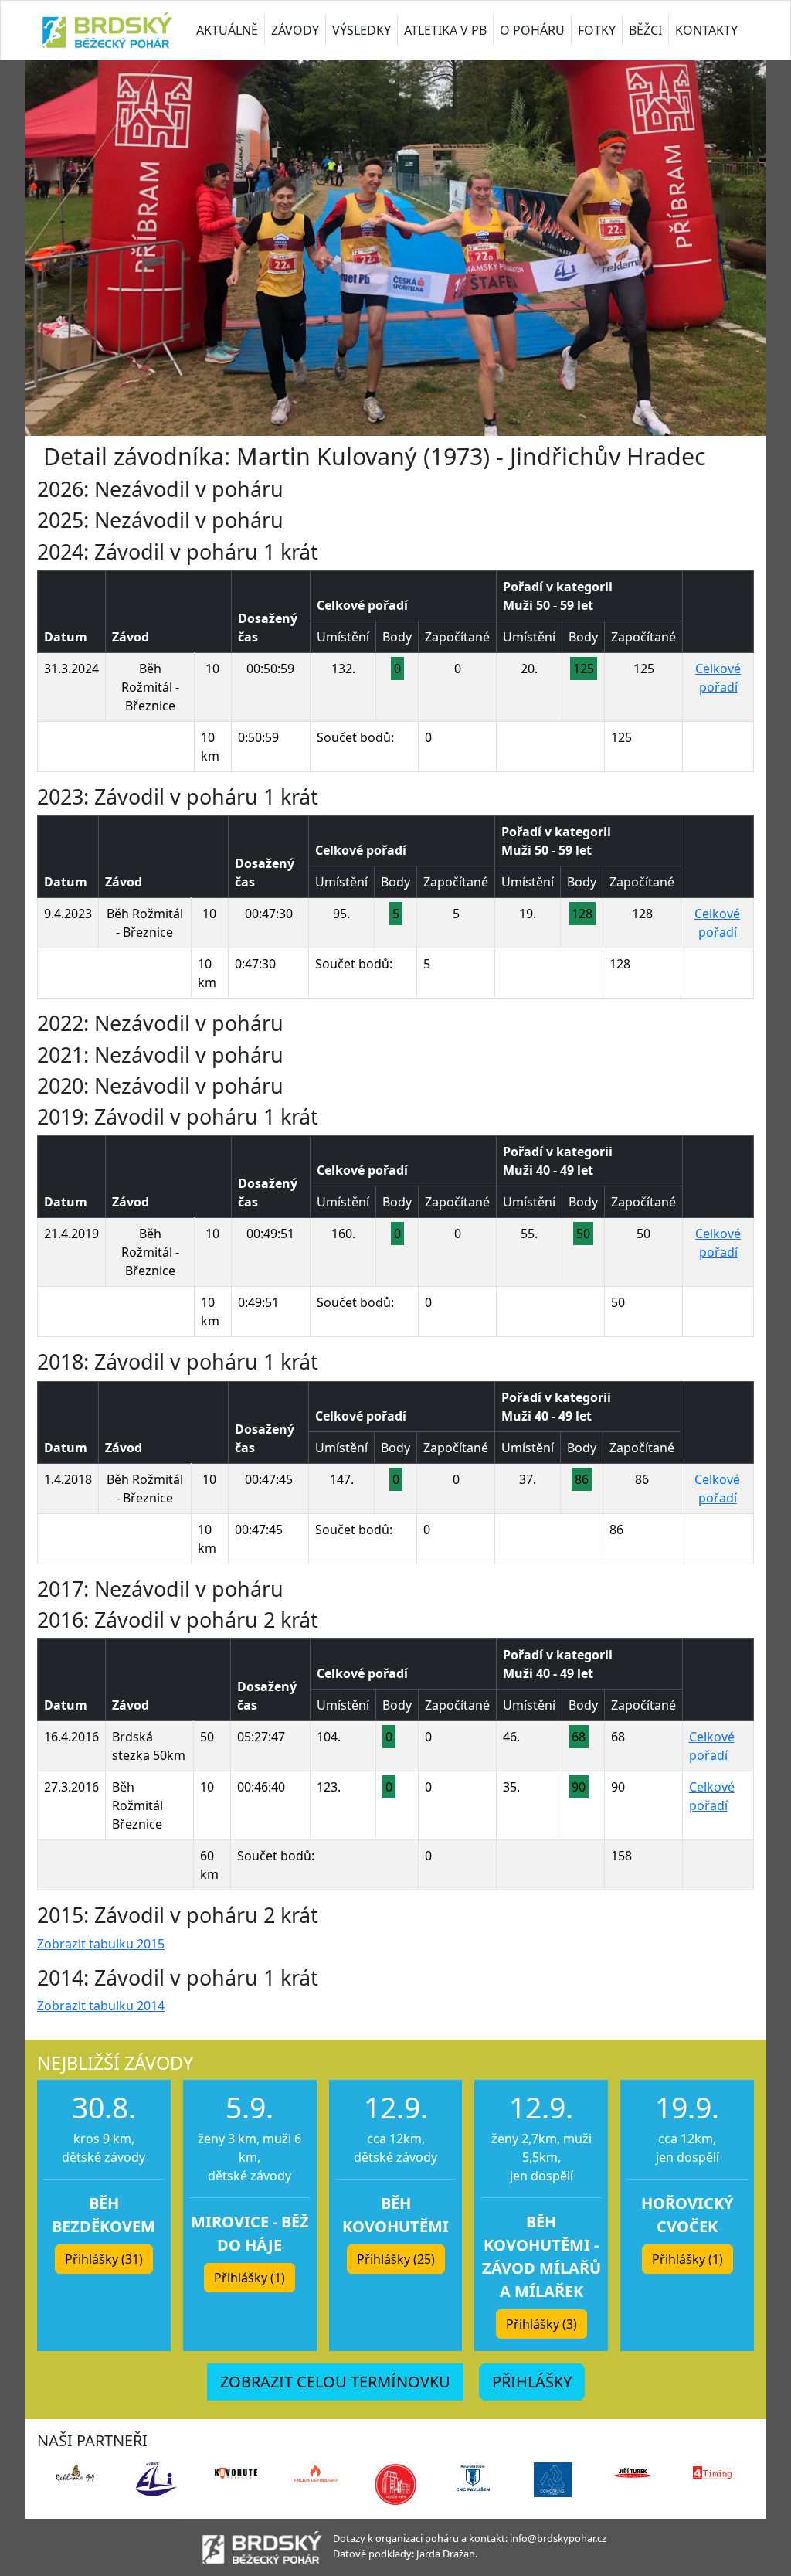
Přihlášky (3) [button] (541, 2324)
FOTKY (597, 30)
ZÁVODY (295, 30)
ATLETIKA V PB (445, 30)
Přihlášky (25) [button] (396, 2259)
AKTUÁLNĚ (227, 30)
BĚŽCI (645, 30)
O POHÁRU (532, 30)
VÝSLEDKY (362, 30)
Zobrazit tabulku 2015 (101, 1944)
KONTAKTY (706, 30)
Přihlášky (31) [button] (104, 2259)
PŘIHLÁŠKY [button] (532, 2382)
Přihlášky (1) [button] (250, 2278)
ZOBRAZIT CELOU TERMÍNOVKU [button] (335, 2382)
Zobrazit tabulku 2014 (101, 2006)
